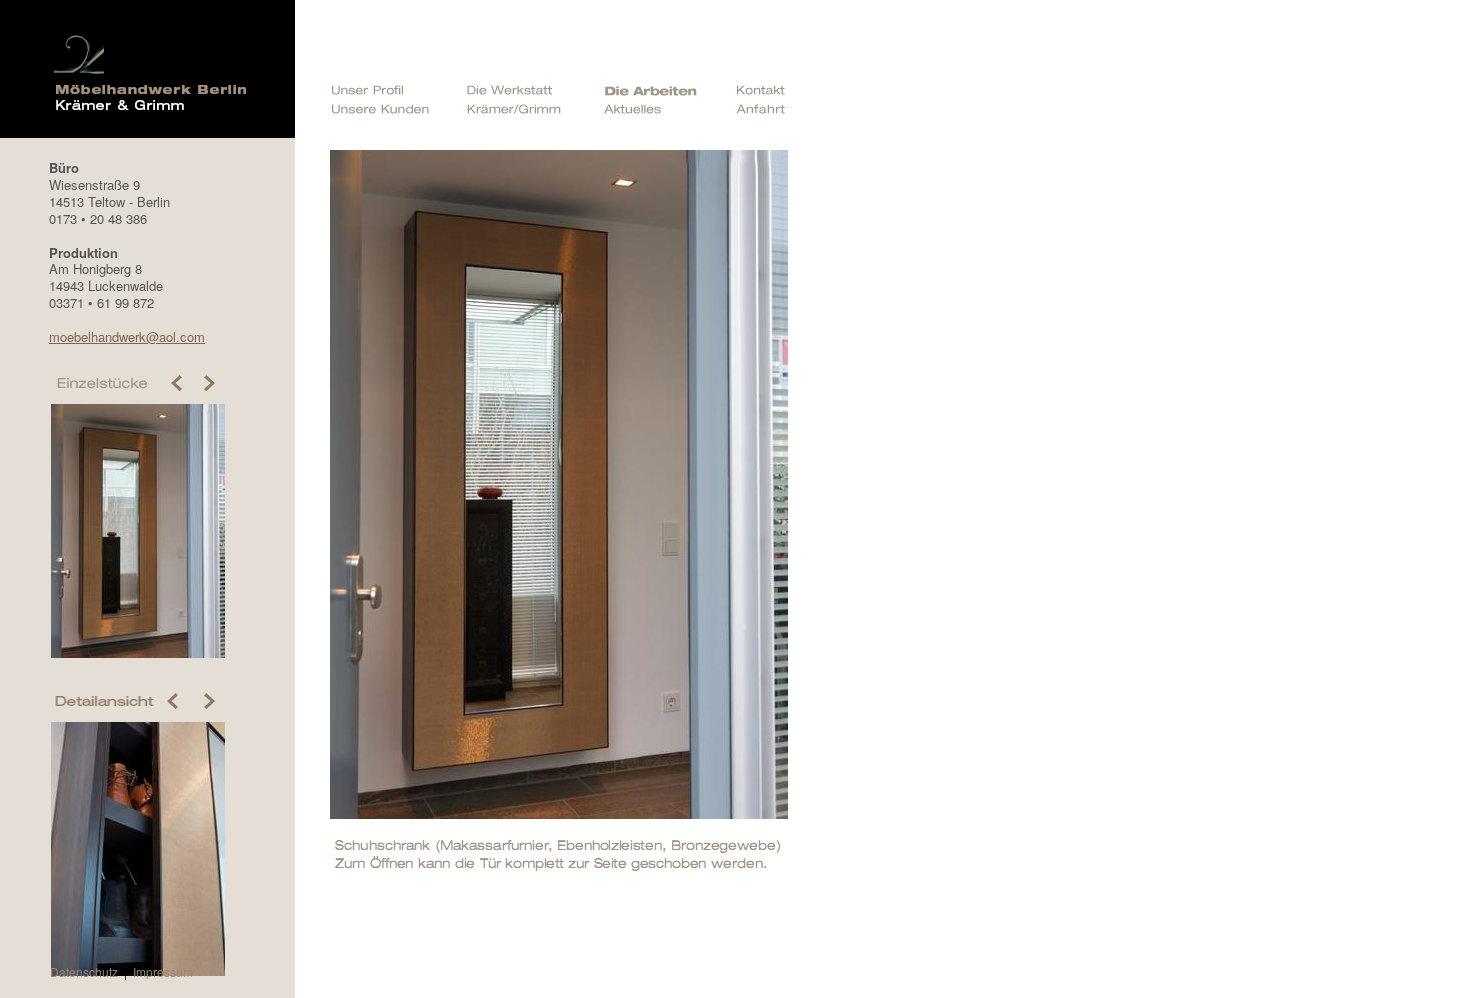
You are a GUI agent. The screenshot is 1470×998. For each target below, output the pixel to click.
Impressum (163, 971)
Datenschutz (84, 971)
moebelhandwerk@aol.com (127, 336)
